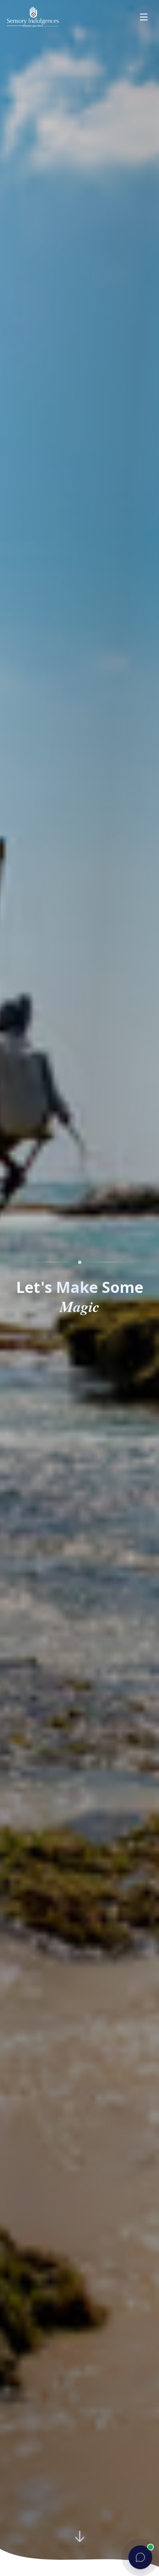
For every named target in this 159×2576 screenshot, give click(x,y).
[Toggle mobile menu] (144, 17)
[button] (140, 2557)
